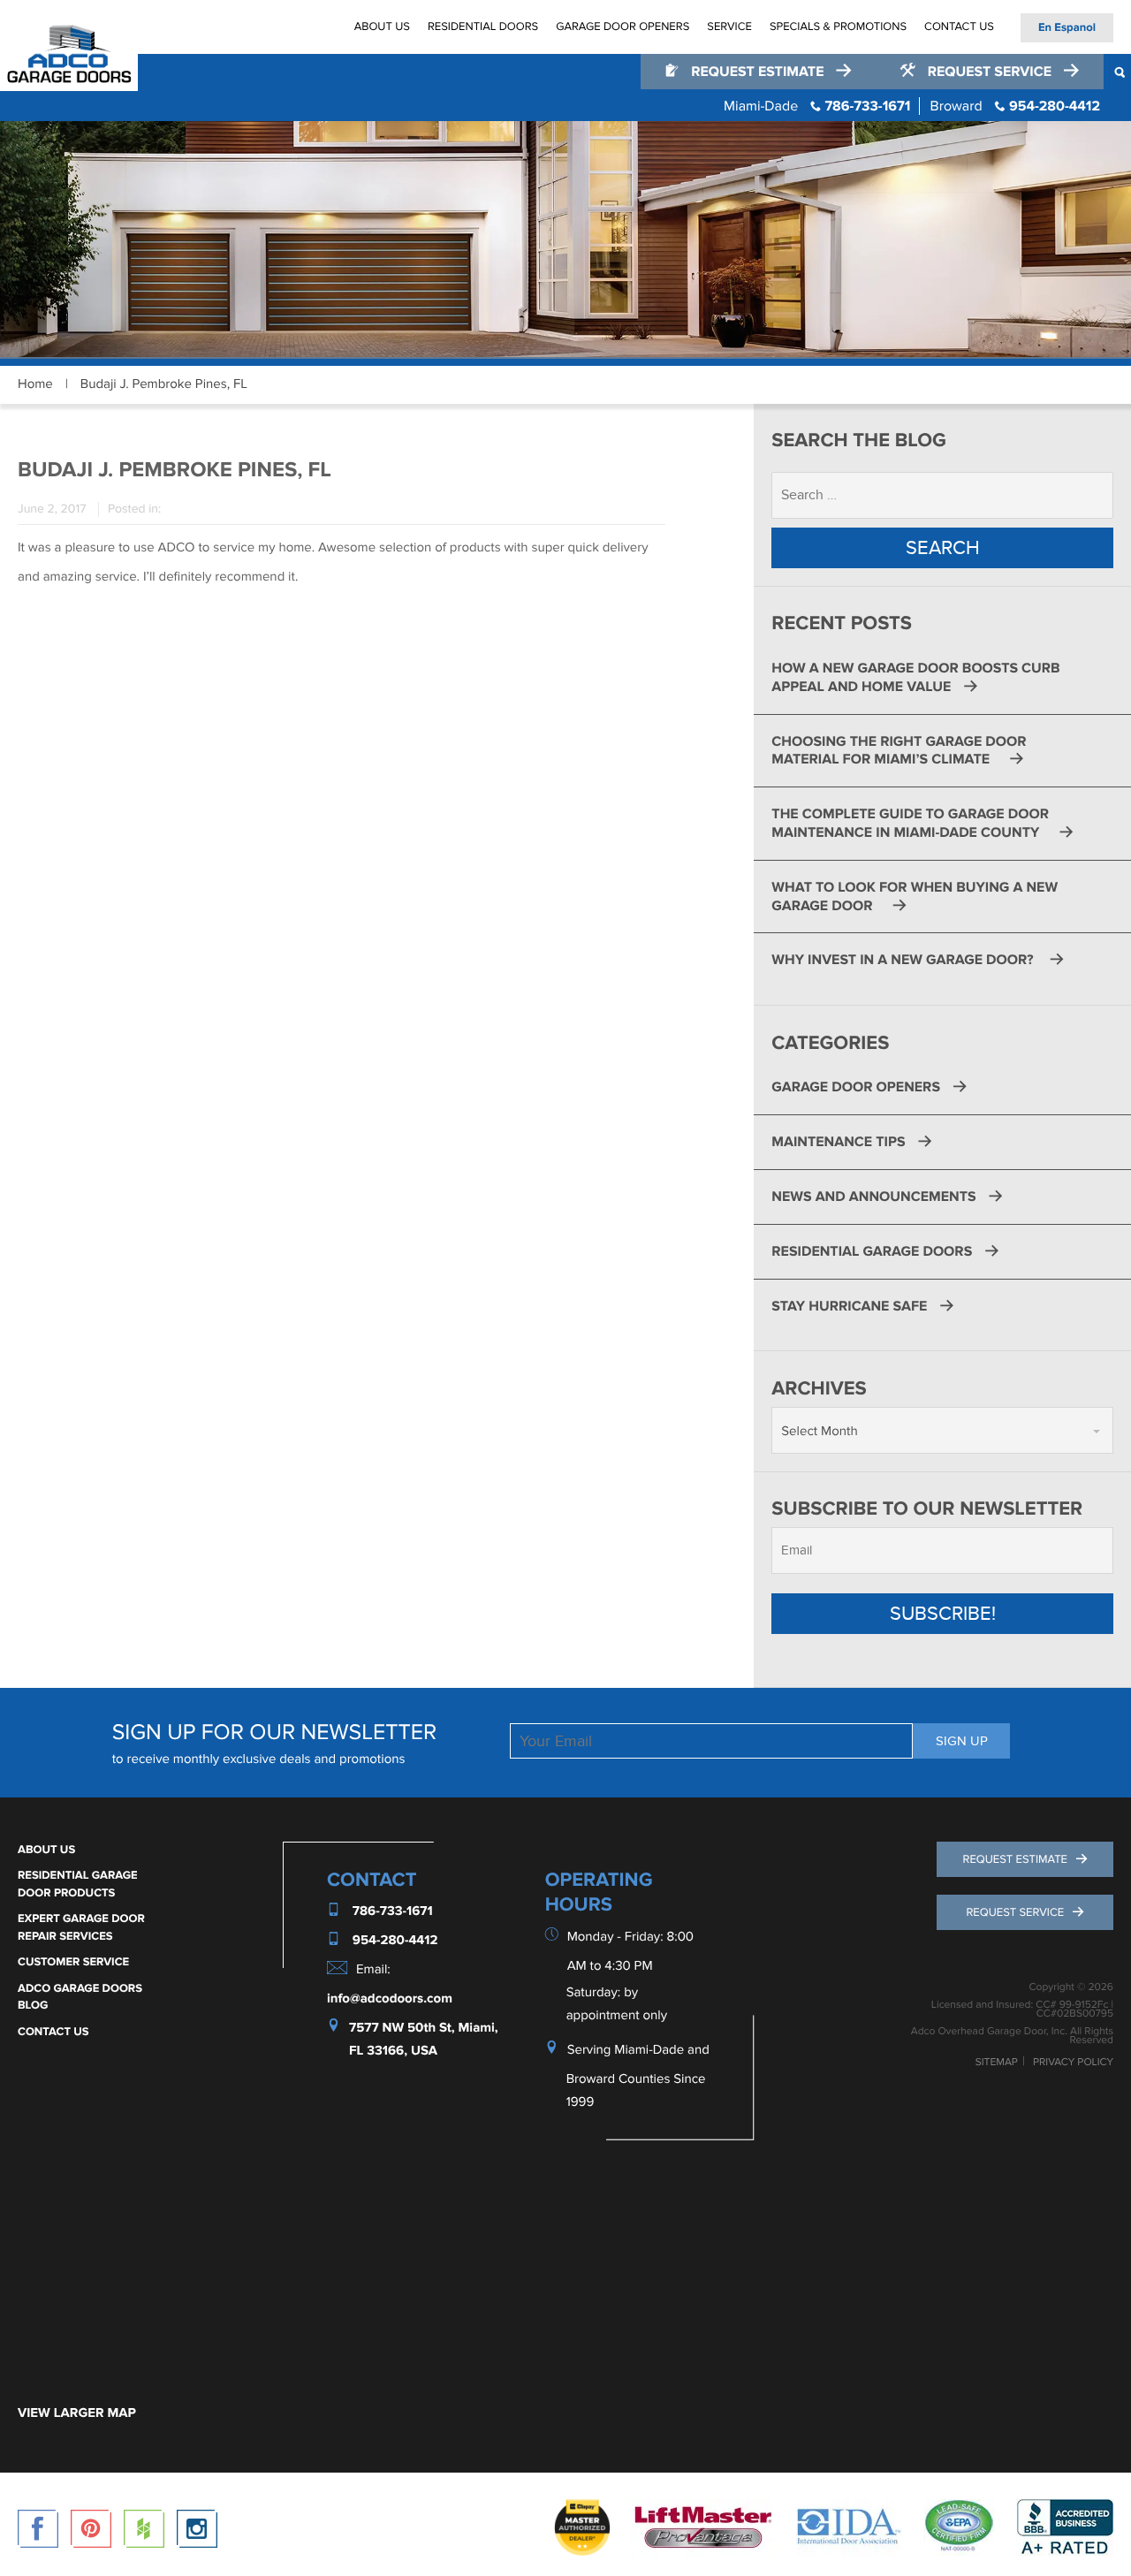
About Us (382, 27)
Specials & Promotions (838, 27)
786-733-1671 (817, 106)
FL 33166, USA (393, 2051)
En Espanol (1067, 27)
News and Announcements (873, 1197)
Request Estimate (757, 72)
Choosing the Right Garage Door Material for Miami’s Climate (899, 751)
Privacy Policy (1073, 2063)
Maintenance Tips (838, 1142)
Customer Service (73, 1962)
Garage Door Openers (622, 27)
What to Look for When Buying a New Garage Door (915, 897)
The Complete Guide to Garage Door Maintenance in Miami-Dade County (910, 823)
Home (35, 384)
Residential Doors (483, 27)
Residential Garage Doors (872, 1251)
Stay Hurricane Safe (849, 1306)
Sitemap (997, 2063)
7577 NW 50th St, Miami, (424, 2028)
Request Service (990, 72)
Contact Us (959, 27)
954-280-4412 (1015, 106)
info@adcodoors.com (390, 1998)
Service (729, 27)
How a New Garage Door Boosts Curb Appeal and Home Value (915, 677)
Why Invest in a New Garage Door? (904, 960)
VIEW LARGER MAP (77, 2413)
